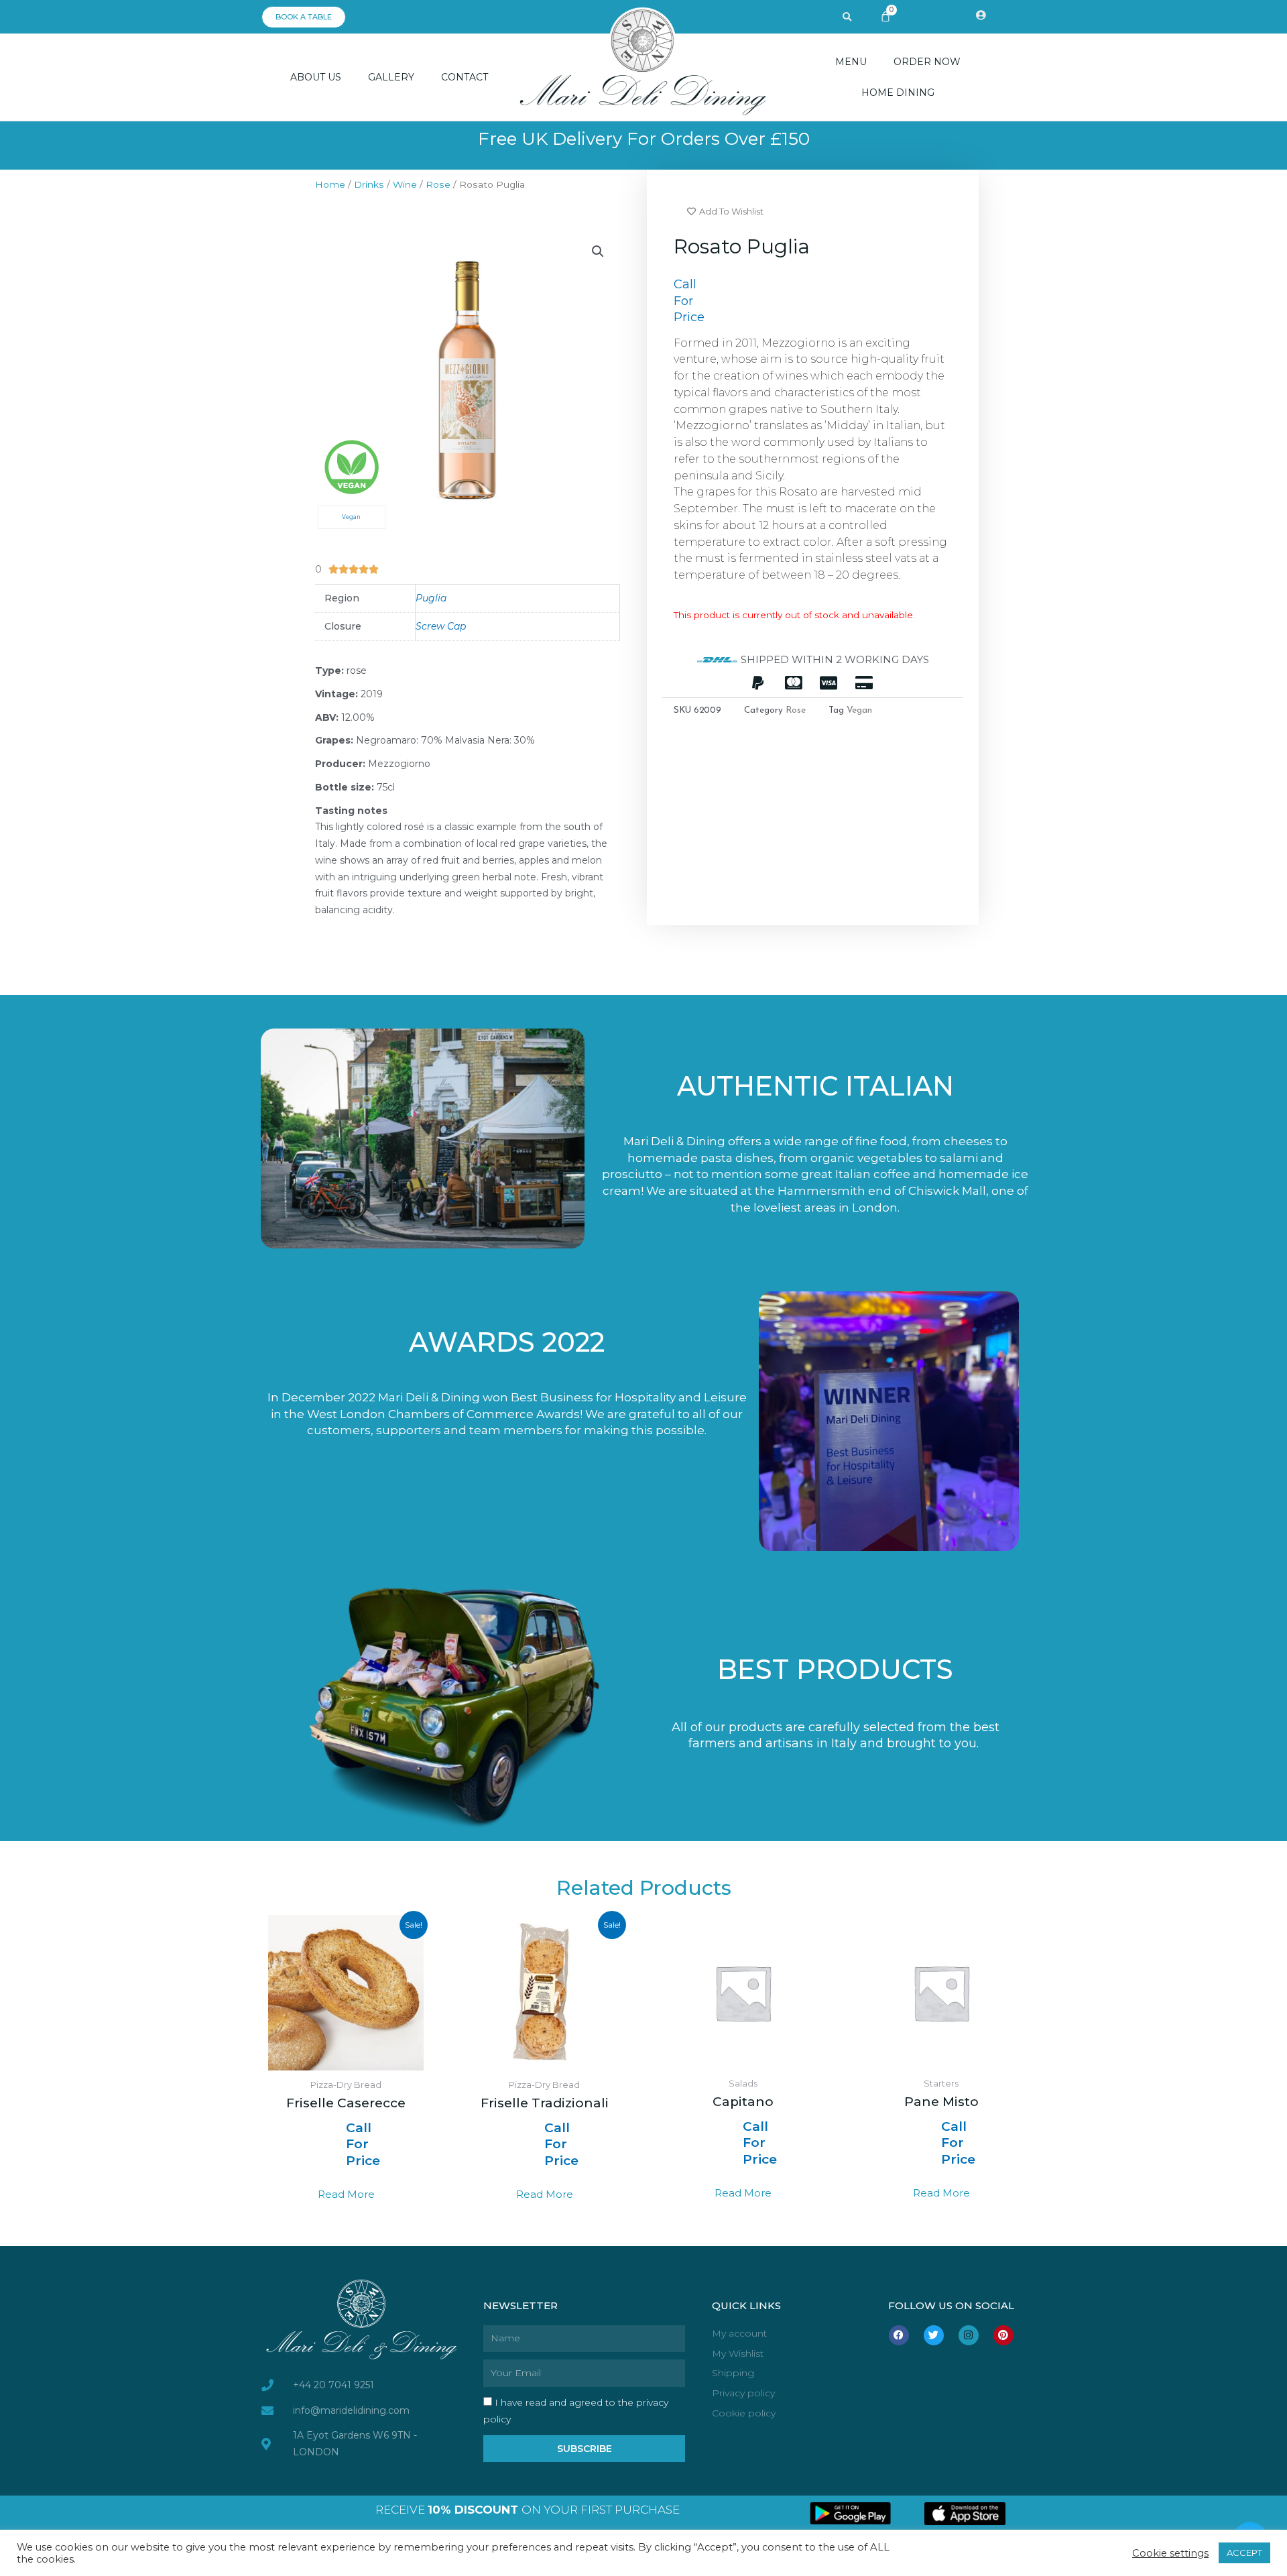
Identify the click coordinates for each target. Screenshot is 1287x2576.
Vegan (859, 710)
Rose (438, 184)
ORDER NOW (927, 62)
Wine (405, 184)
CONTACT (465, 77)
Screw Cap (441, 626)
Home (330, 184)
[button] (847, 17)
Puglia (431, 598)
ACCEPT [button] (1244, 2553)
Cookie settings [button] (1170, 2553)
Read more (346, 2194)
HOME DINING (898, 93)
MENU (851, 62)
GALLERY (391, 77)
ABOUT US (316, 77)
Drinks (369, 184)
